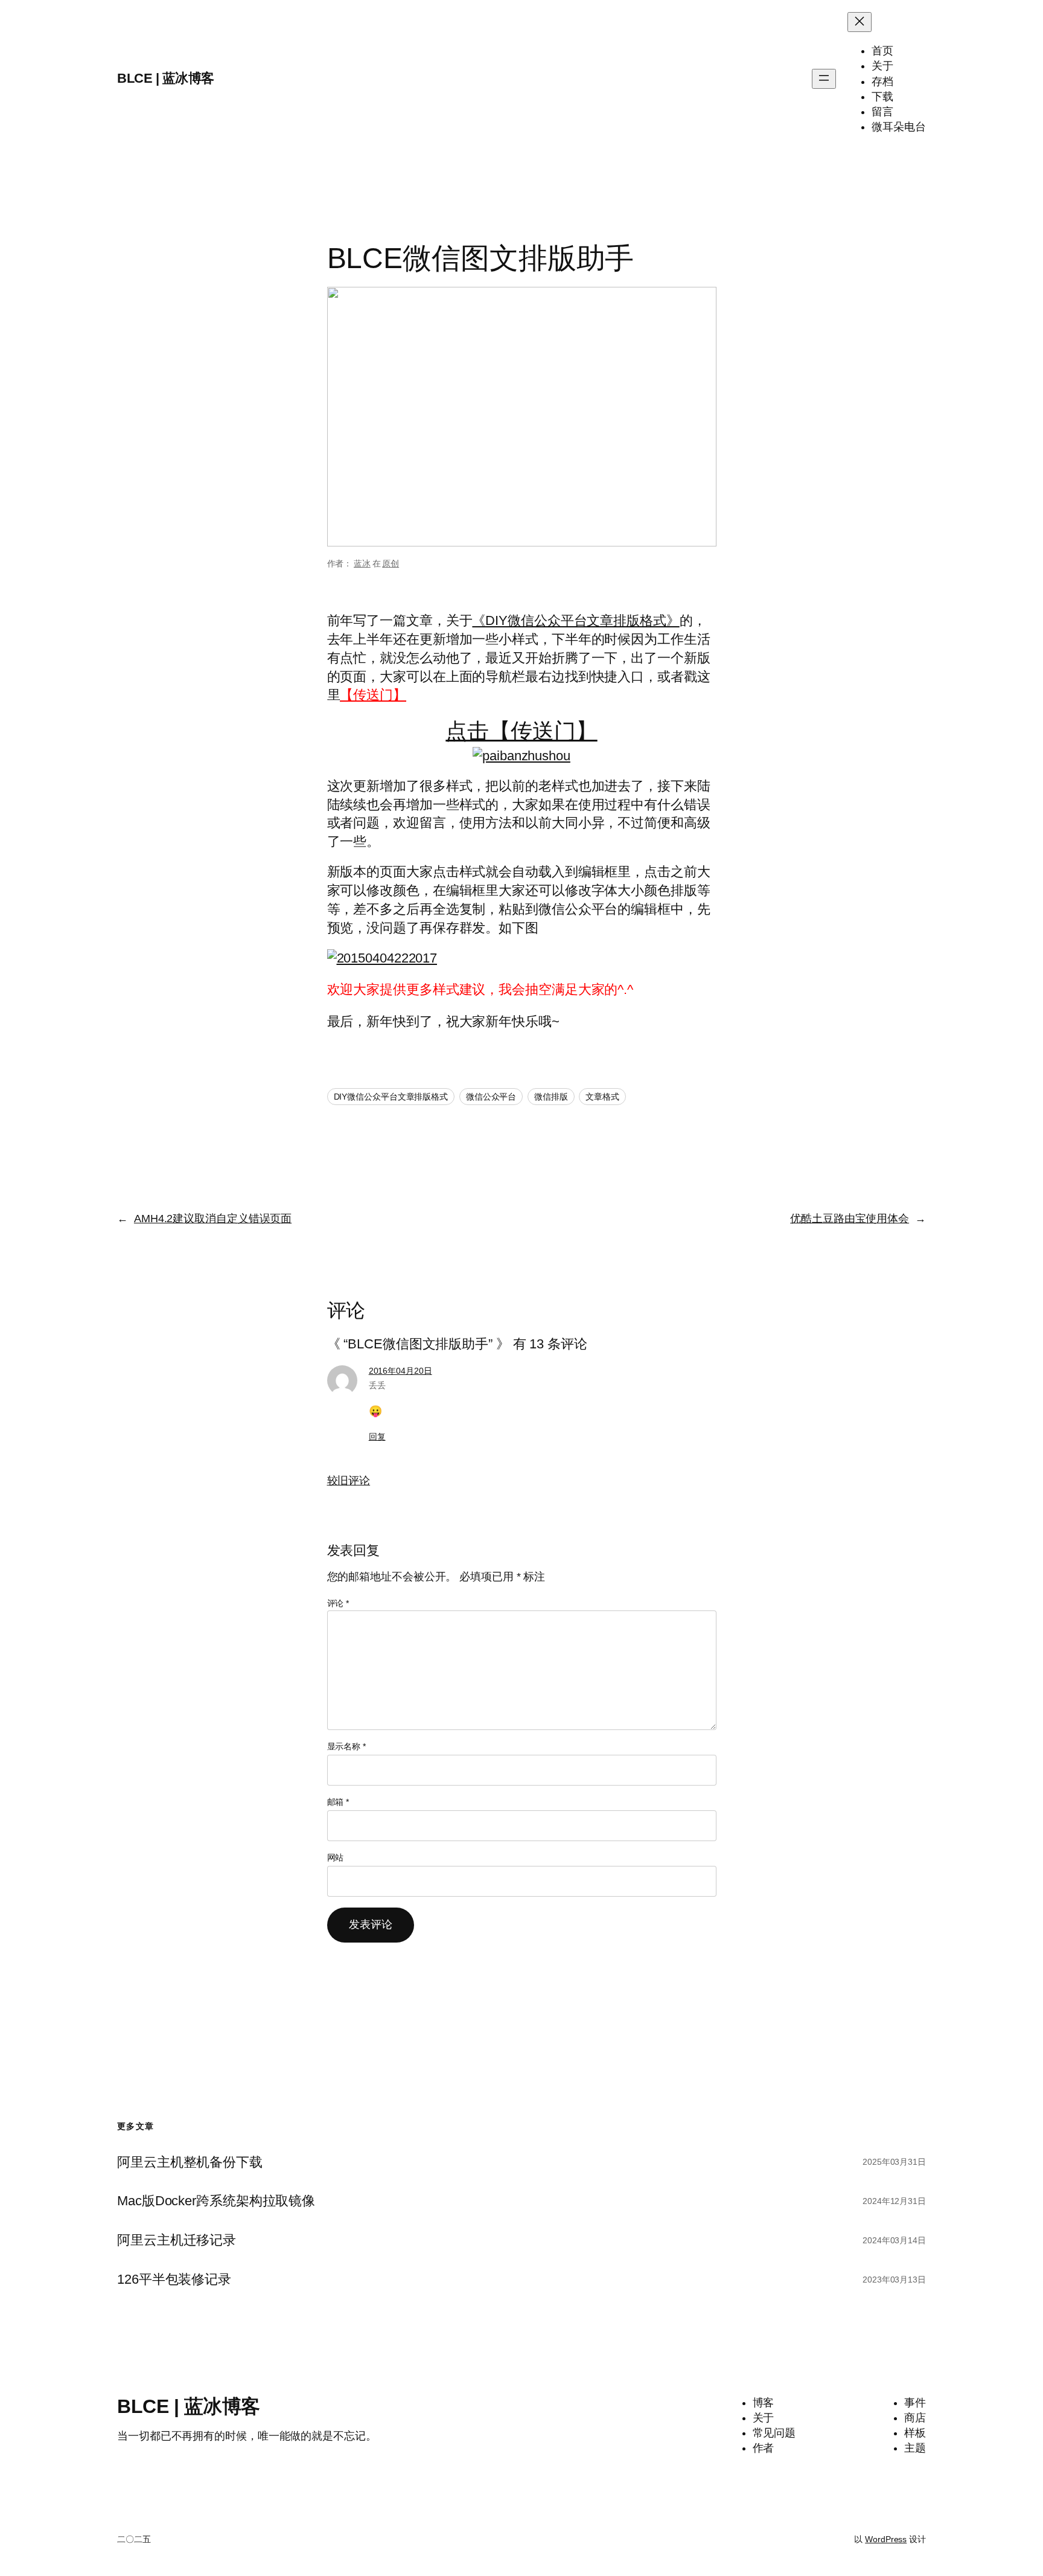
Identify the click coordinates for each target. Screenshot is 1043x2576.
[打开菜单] (824, 79)
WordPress (886, 2539)
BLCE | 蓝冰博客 (166, 78)
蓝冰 (362, 563)
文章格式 (602, 1097)
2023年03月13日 (894, 2280)
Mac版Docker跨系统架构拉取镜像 (216, 2201)
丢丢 (377, 1385)
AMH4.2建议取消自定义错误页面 (213, 1219)
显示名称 (346, 1746)
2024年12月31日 (894, 2201)
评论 (338, 1603)
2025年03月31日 (894, 2162)
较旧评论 (349, 1481)
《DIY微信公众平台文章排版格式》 (576, 620)
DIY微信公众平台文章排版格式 (391, 1097)
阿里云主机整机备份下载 (190, 2162)
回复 (377, 1437)
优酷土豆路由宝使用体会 (850, 1219)
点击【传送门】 (521, 731)
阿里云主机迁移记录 (177, 2240)
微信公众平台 (491, 1097)
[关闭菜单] (860, 22)
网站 (336, 1857)
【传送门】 (373, 695)
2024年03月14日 (894, 2240)
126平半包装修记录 (174, 2280)
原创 (391, 563)
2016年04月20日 (400, 1371)
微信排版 (551, 1097)
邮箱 (338, 1802)
